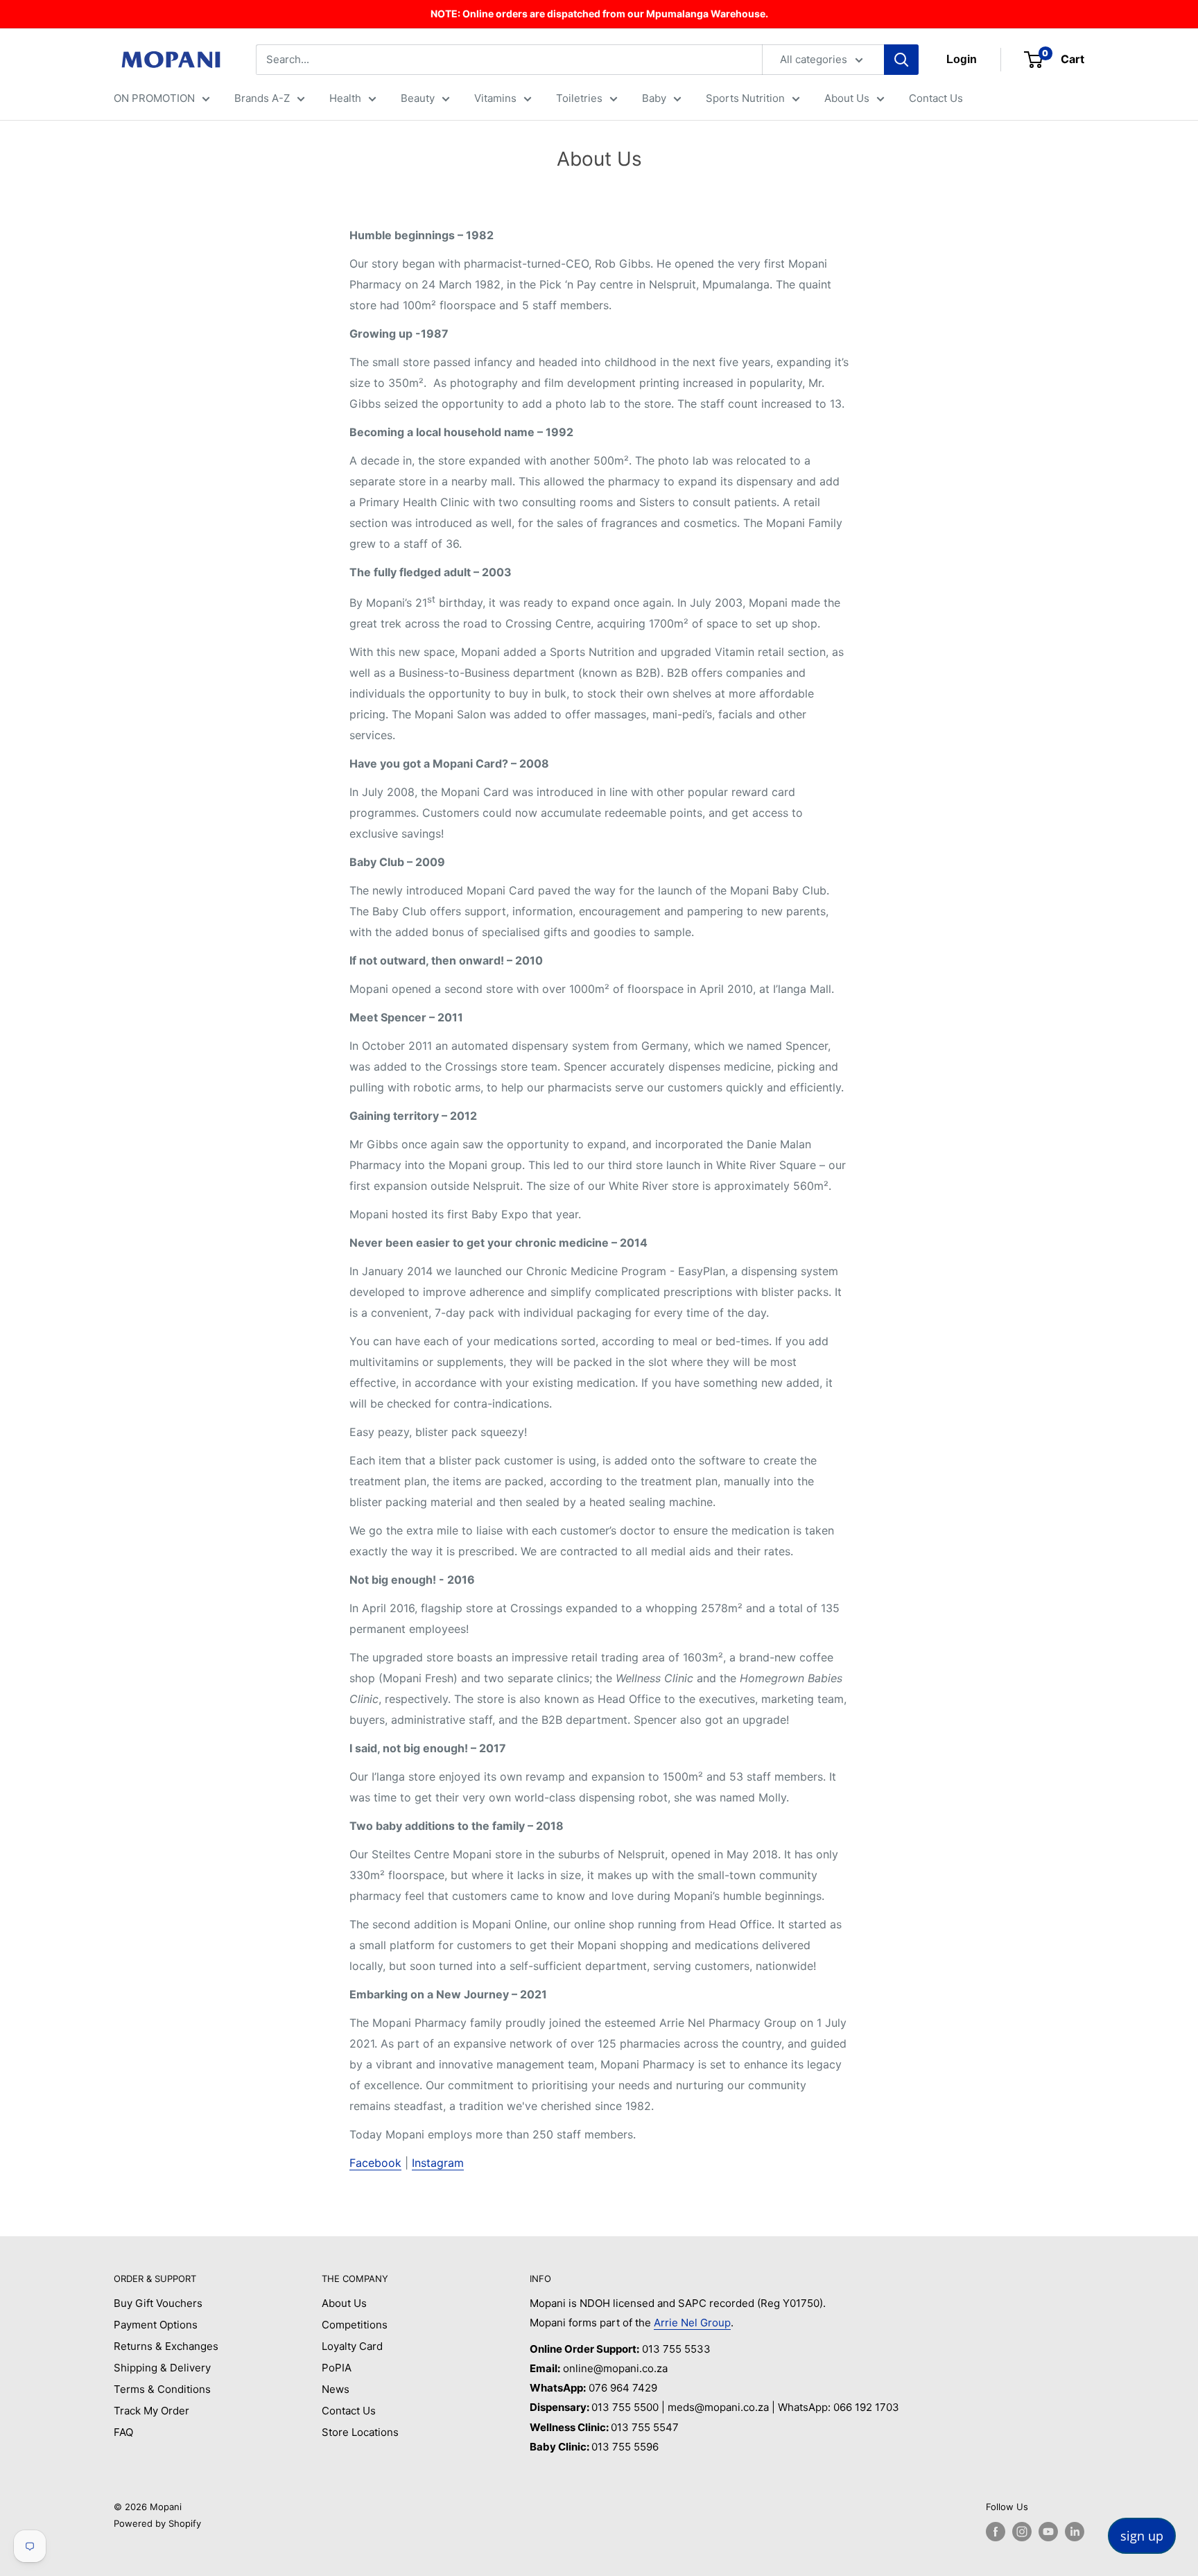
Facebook (375, 2163)
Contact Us (936, 98)
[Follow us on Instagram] (1022, 2532)
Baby (654, 98)
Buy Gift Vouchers (158, 2303)
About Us (847, 98)
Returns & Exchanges (166, 2346)
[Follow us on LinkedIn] (1075, 2532)
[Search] (901, 60)
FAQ (123, 2432)
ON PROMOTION (154, 98)
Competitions (355, 2325)
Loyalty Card (352, 2346)
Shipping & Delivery (162, 2368)
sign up (1142, 2536)
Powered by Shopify (157, 2523)
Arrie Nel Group (692, 2323)
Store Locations (360, 2432)
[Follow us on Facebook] (996, 2532)
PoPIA (337, 2368)
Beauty (418, 98)
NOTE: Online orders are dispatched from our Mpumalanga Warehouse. (599, 14)
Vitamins (495, 98)
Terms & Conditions (162, 2389)
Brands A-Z (262, 98)
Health (345, 98)
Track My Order (151, 2411)
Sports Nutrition (745, 98)
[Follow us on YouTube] (1048, 2532)
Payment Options (156, 2325)
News (336, 2389)
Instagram (438, 2163)
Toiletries (579, 98)
